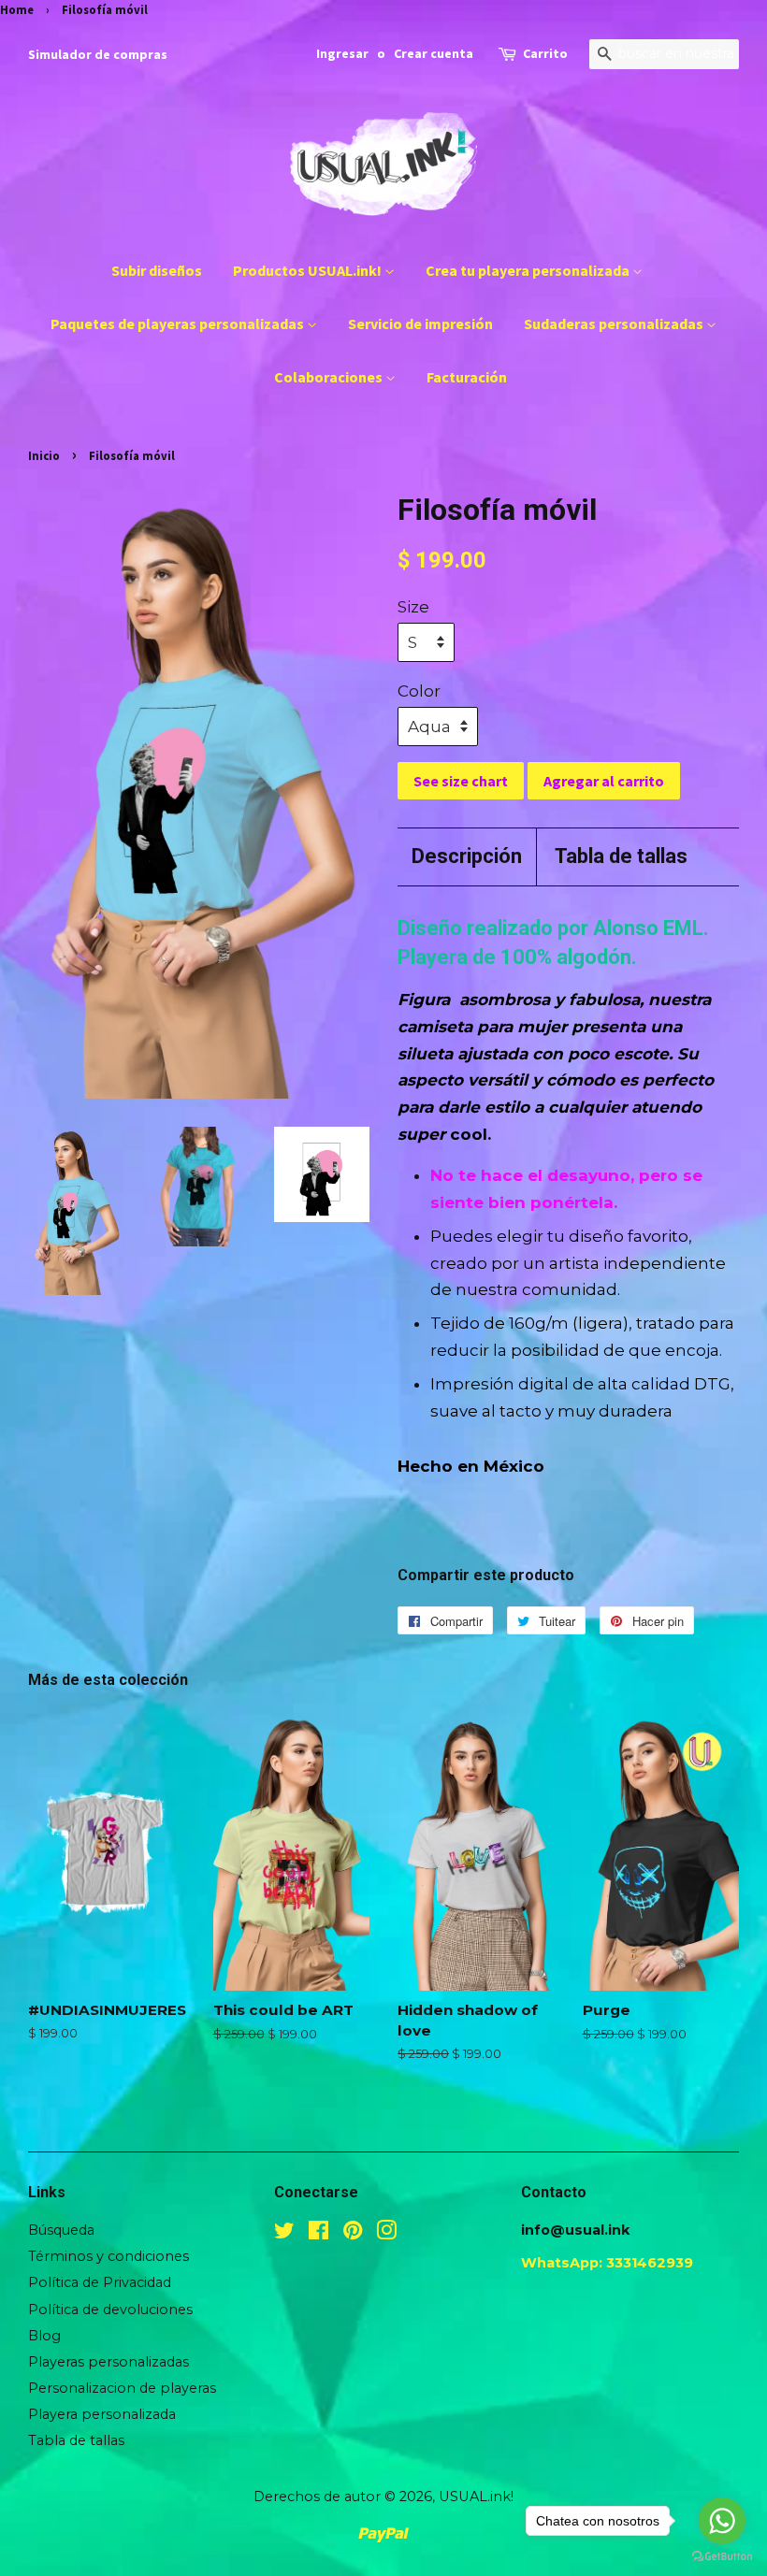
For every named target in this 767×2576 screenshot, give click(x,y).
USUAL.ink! (476, 2497)
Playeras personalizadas (109, 2362)
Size (413, 607)
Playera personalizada (102, 2414)
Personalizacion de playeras (122, 2388)
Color (419, 691)
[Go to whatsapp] (722, 2521)
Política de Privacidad (100, 2282)
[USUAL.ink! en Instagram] (386, 2234)
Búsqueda (61, 2230)
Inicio (44, 455)
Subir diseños (157, 270)
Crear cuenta (434, 53)
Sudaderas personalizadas (615, 324)
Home (17, 9)
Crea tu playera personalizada (529, 270)
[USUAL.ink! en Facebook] (318, 2234)
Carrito (545, 53)
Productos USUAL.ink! (309, 270)
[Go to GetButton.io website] (722, 2557)
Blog (44, 2336)
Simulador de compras (98, 54)
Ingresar (342, 53)
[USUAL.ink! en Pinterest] (353, 2234)
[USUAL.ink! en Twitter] (284, 2234)
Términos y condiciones (109, 2256)
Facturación (467, 377)
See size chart (461, 781)
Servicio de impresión (420, 324)
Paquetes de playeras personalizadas (179, 324)
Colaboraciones (330, 377)
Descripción (467, 856)
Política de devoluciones (110, 2310)
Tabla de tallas (621, 856)
